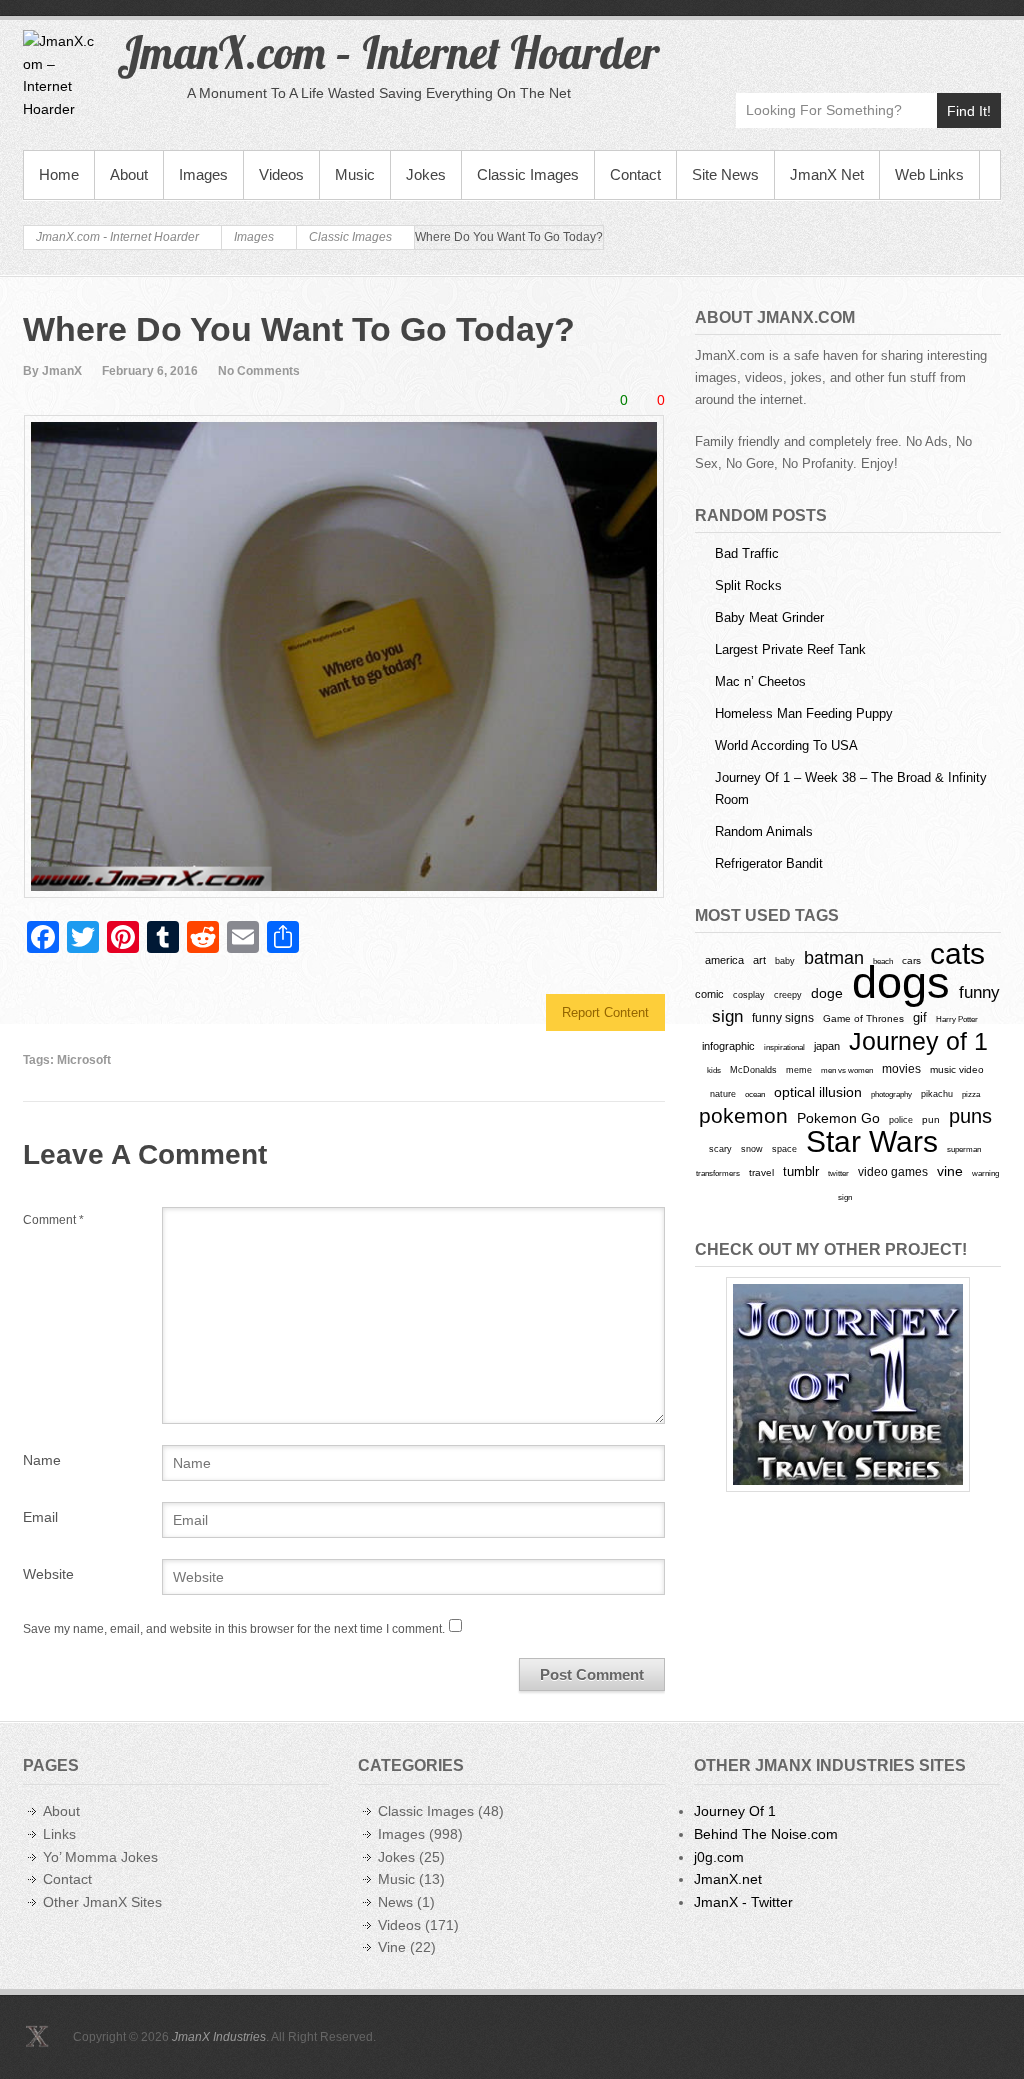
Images (203, 174)
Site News (725, 174)
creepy (788, 995)
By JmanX (52, 371)
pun (931, 1119)
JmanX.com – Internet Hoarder (388, 52)
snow (752, 1149)
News (395, 1902)
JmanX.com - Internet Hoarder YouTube (855, 46)
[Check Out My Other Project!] (848, 1384)
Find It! (969, 111)
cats (957, 953)
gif (920, 1017)
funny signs (783, 1018)
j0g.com (719, 1857)
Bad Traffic (747, 553)
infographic (728, 1046)
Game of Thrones (863, 1018)
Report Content (605, 1012)
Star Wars (872, 1141)
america (724, 960)
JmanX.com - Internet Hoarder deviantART (941, 46)
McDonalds (753, 1069)
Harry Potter (957, 1019)
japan (827, 1046)
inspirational (784, 1047)
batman (834, 958)
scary (720, 1148)
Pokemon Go (838, 1118)
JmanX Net (827, 174)
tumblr (801, 1171)
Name (42, 1460)
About (129, 174)
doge (827, 993)
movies (901, 1069)
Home (59, 174)
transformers (718, 1173)
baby (785, 960)
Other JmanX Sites (102, 1902)
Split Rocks (748, 585)
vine (950, 1171)
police (901, 1120)
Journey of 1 (918, 1041)
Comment (53, 1220)
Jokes (426, 174)
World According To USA (786, 745)
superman (964, 1149)
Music (355, 174)
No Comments (259, 371)
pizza (971, 1094)
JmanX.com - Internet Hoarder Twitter (812, 46)
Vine (392, 1947)
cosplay (749, 994)
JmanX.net (728, 1879)
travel (761, 1172)
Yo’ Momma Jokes (100, 1857)
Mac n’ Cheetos (760, 681)
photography (891, 1094)
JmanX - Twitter (743, 1902)
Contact (635, 174)
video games (893, 1172)
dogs (901, 982)
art (759, 960)
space (784, 1149)
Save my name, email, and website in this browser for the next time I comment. (234, 1629)
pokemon (743, 1116)
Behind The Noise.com (766, 1834)
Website (48, 1574)
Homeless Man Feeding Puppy (804, 713)
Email (40, 1517)
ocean (755, 1094)
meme (799, 1069)
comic (709, 994)
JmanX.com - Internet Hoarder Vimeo (898, 46)
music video (957, 1069)
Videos (281, 174)
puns (970, 1116)
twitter (838, 1173)
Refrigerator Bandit (769, 863)
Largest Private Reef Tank (790, 649)
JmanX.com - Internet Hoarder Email (984, 46)
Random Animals (764, 831)
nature (723, 1094)
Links (59, 1834)
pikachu (937, 1094)
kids (714, 1070)
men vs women (847, 1070)
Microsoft (84, 1060)
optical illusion (818, 1092)
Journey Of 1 (735, 1811)
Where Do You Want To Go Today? (299, 329)
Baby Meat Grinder (769, 617)
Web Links (929, 174)
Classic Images (528, 174)
